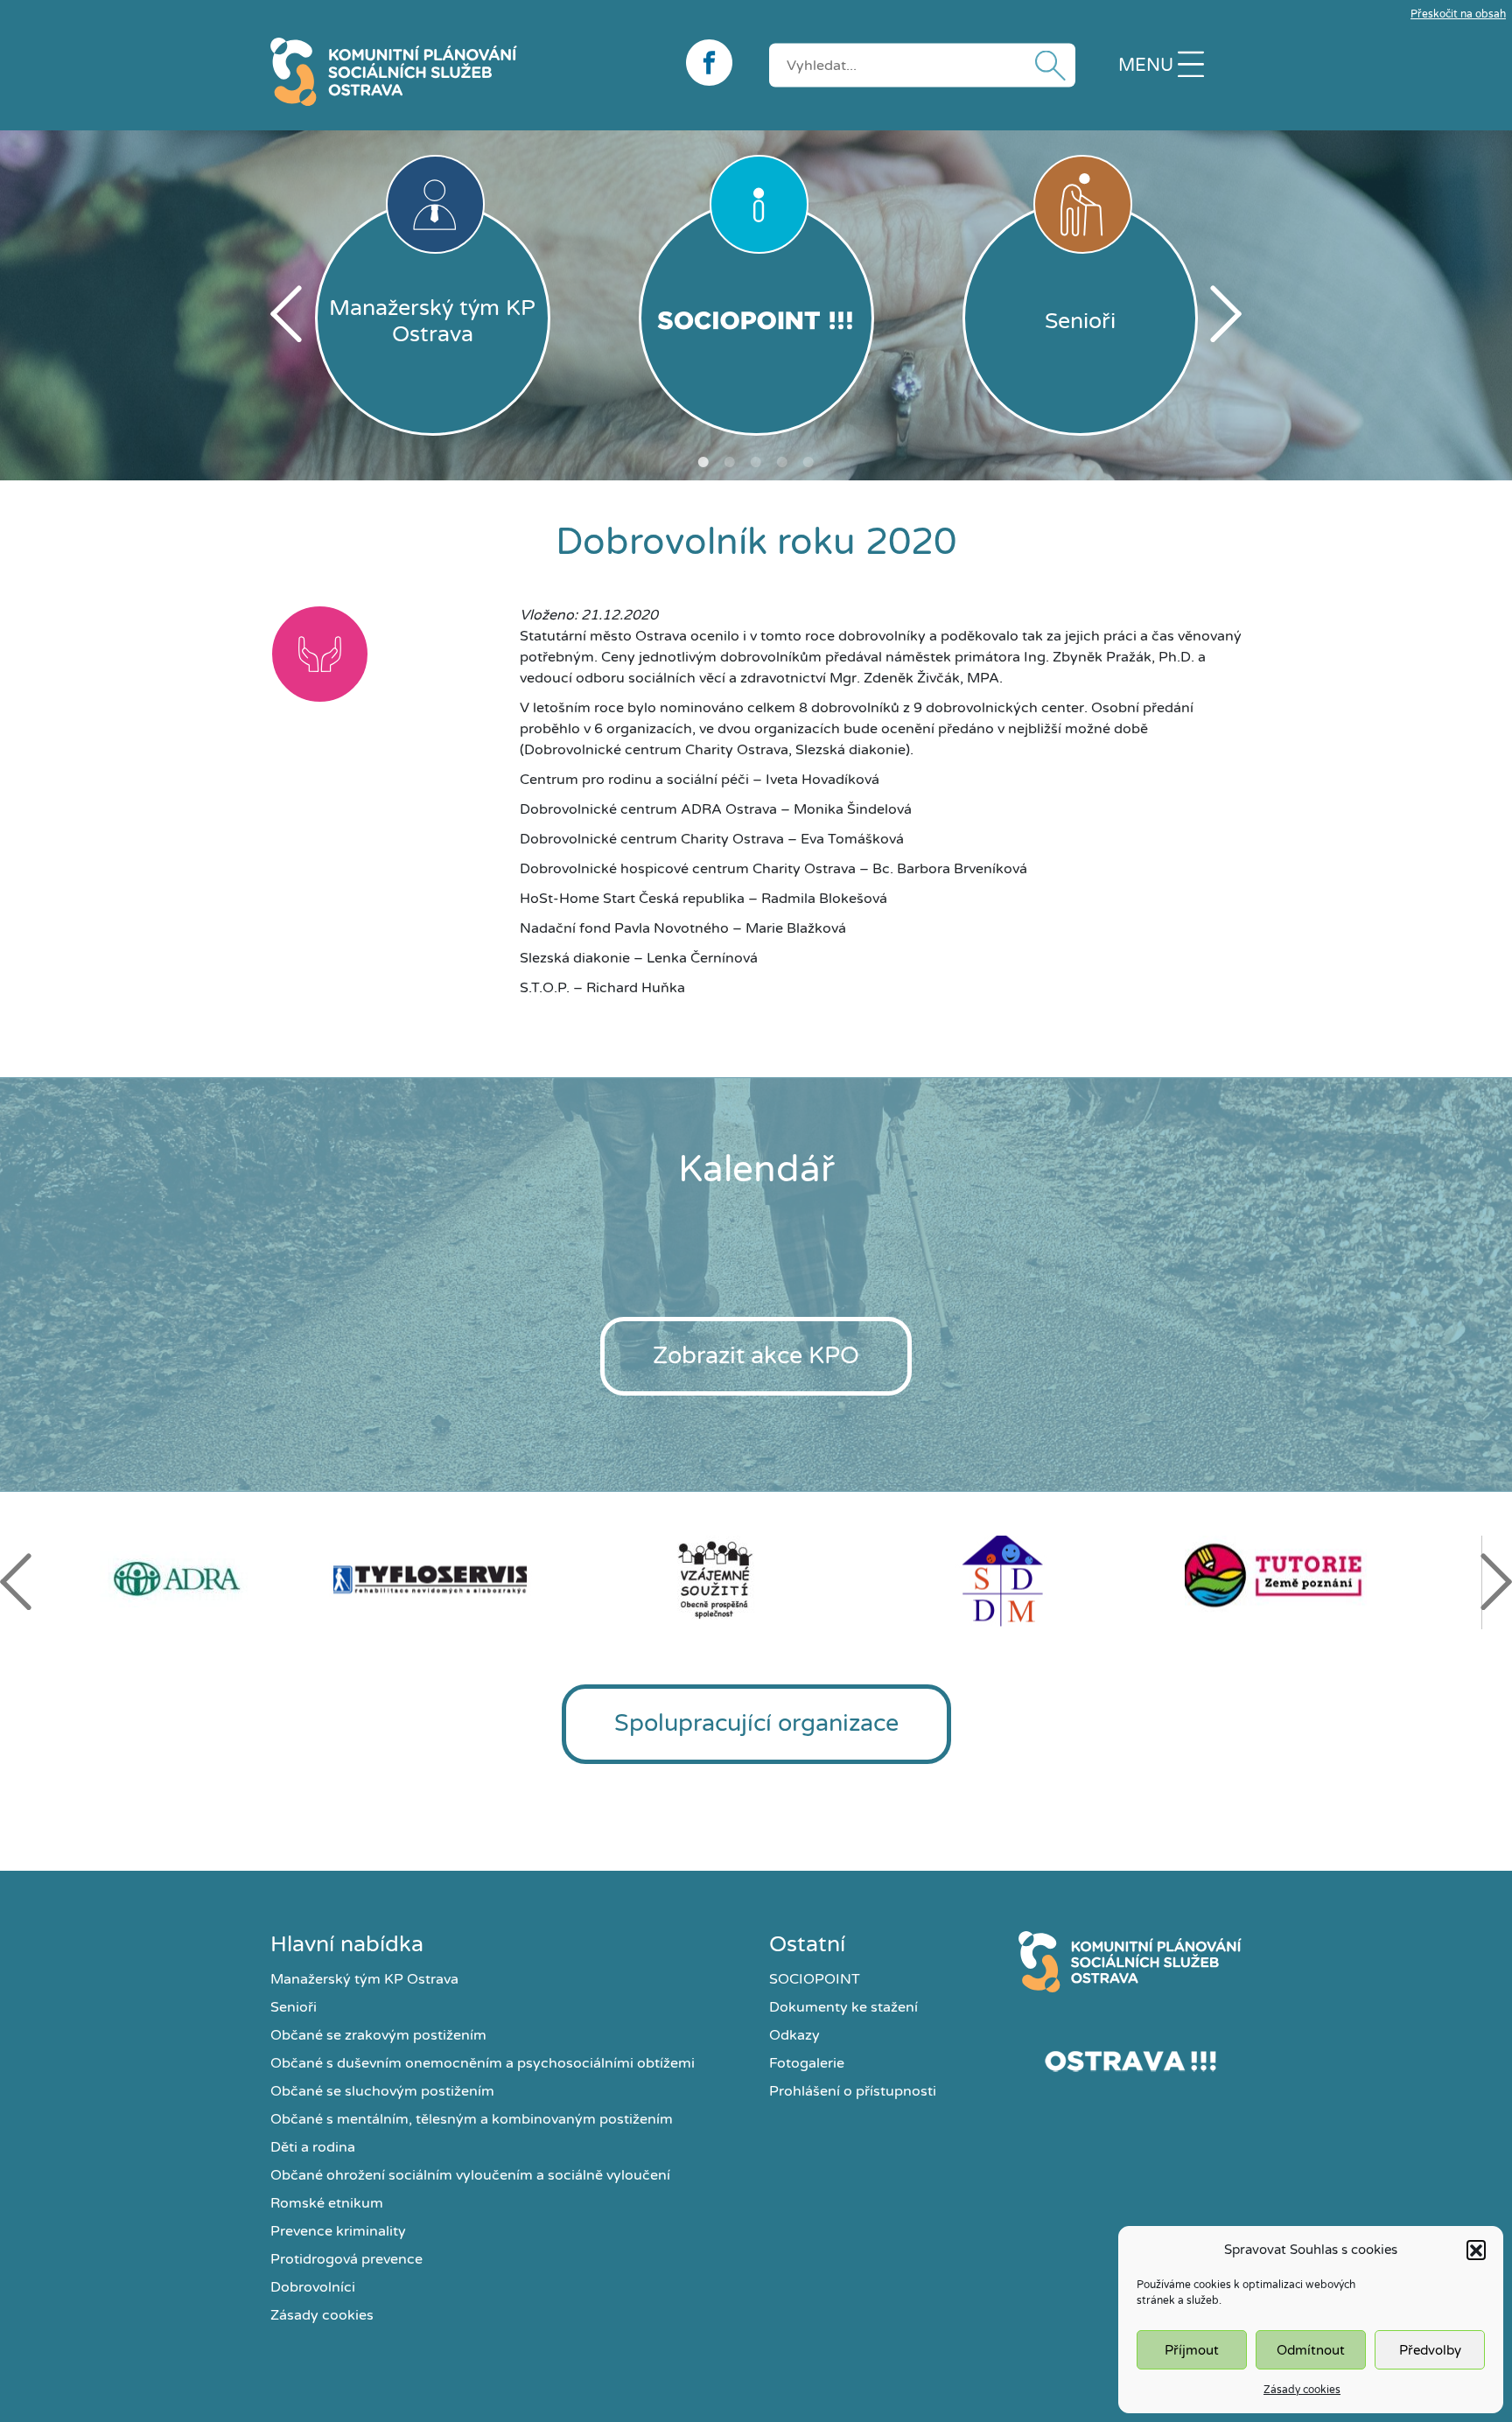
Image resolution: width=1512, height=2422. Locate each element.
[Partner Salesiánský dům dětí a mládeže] (1042, 1580)
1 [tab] (703, 462)
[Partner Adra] (186, 1579)
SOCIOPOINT (815, 1979)
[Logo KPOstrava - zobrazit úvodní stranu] (465, 72)
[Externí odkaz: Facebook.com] (714, 63)
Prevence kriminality (338, 2231)
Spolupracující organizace (756, 1723)
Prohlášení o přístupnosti (853, 2091)
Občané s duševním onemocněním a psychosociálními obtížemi (483, 2063)
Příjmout (1192, 2350)
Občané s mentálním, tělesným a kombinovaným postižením (472, 2119)
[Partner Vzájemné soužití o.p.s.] (757, 1579)
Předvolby (1430, 2350)
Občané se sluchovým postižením (382, 2091)
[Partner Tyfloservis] (472, 1580)
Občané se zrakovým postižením (378, 2035)
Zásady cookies (1302, 2390)
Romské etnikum (327, 2203)
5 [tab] (808, 462)
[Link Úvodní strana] (1130, 1962)
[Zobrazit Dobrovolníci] (320, 657)
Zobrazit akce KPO (756, 1356)
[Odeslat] (1046, 65)
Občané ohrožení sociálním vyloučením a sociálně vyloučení (470, 2175)
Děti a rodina (313, 2147)
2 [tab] (730, 462)
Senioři (294, 2007)
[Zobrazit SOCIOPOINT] (756, 318)
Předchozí (286, 314)
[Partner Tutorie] (1327, 1580)
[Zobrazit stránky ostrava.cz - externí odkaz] (1130, 2061)
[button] (1476, 2250)
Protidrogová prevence (346, 2259)
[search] (922, 65)
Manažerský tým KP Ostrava (364, 1979)
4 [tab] (782, 462)
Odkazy (794, 2035)
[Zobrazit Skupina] (422, 657)
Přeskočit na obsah (1458, 14)
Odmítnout (1311, 2350)
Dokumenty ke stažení (843, 2007)
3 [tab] (756, 462)
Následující (1226, 314)
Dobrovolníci (313, 2287)
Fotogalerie (807, 2063)
